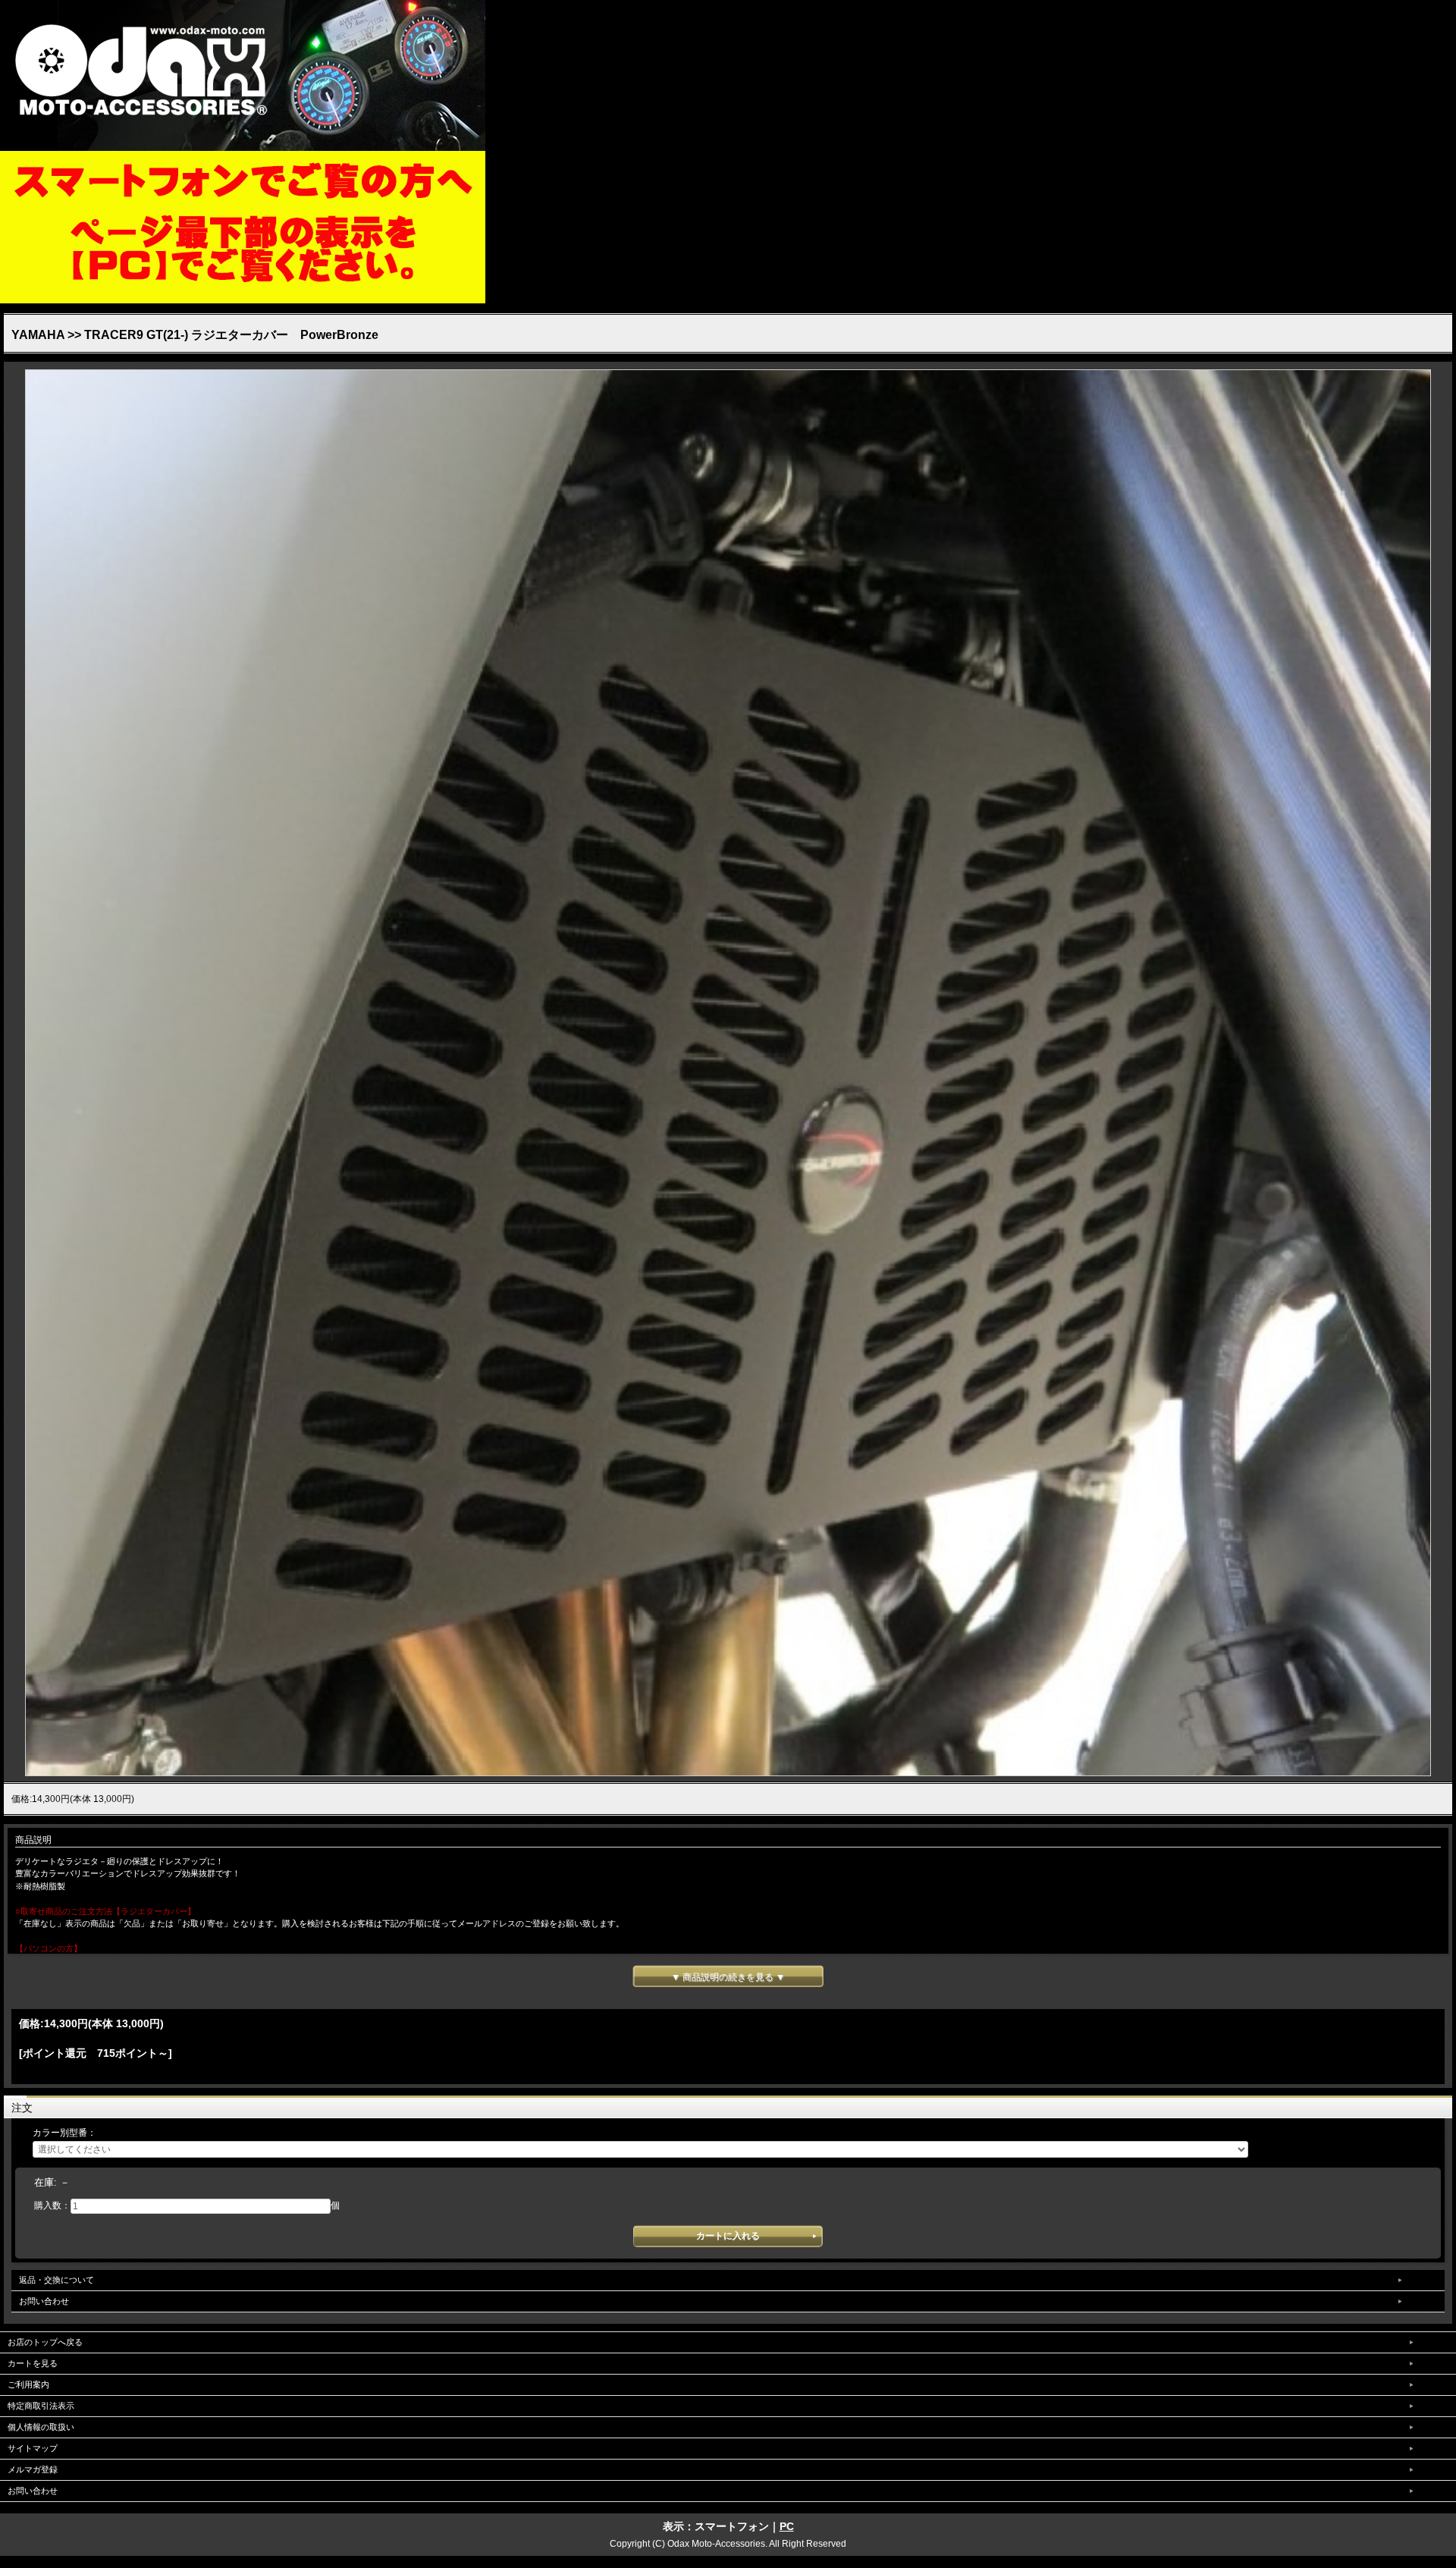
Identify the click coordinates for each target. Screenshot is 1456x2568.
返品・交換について (56, 2280)
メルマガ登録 (33, 2469)
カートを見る (33, 2363)
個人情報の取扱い (41, 2427)
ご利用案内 (28, 2384)
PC (787, 2526)
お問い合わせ (44, 2301)
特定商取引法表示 (41, 2406)
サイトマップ (33, 2448)
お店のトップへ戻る (45, 2342)
